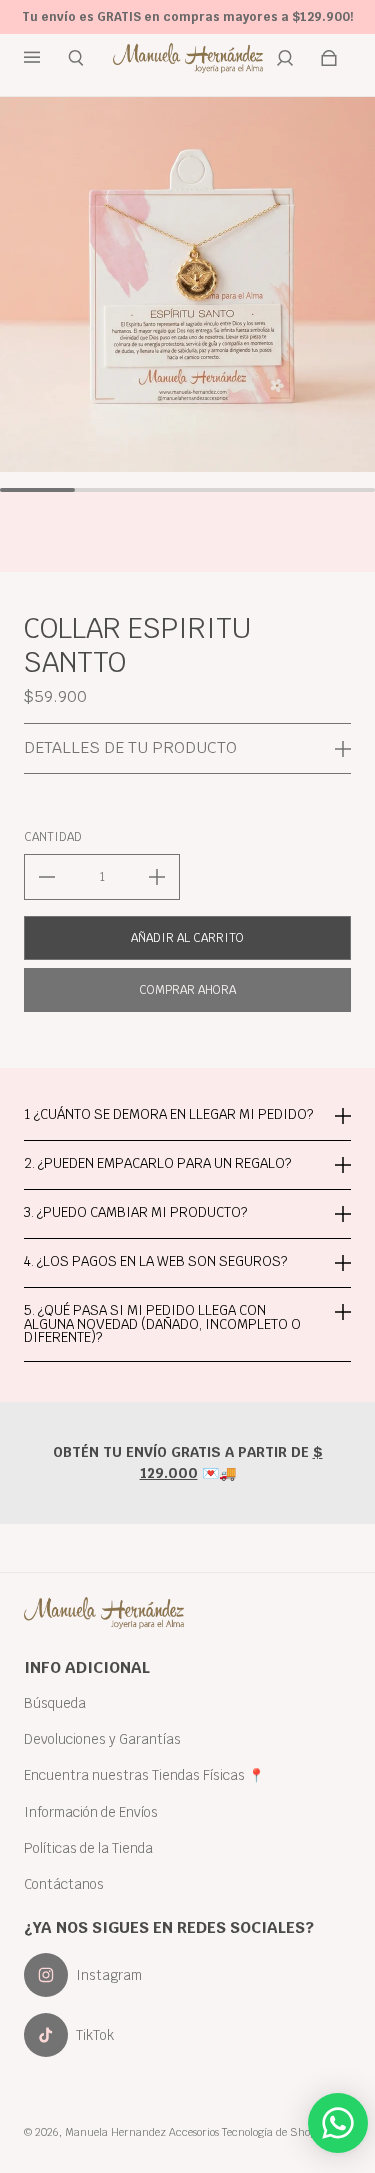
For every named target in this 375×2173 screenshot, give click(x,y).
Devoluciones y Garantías (102, 1739)
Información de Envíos (91, 1812)
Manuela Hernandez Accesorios (142, 2132)
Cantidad (53, 837)
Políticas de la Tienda (88, 1848)
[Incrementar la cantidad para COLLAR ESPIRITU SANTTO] (157, 877)
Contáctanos (64, 1884)
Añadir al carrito (187, 938)
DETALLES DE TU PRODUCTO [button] (130, 747)
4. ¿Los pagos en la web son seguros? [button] (155, 1261)
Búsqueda (55, 1703)
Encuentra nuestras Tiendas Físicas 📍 (144, 1775)
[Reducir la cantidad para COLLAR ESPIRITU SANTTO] (47, 877)
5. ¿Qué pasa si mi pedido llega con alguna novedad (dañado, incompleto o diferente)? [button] (162, 1323)
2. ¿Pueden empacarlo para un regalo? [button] (157, 1163)
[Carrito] (329, 58)
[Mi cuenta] (285, 58)
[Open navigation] (46, 58)
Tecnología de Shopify (275, 2132)
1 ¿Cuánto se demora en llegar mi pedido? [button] (168, 1115)
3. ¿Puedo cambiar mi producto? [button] (135, 1212)
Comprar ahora (187, 990)
